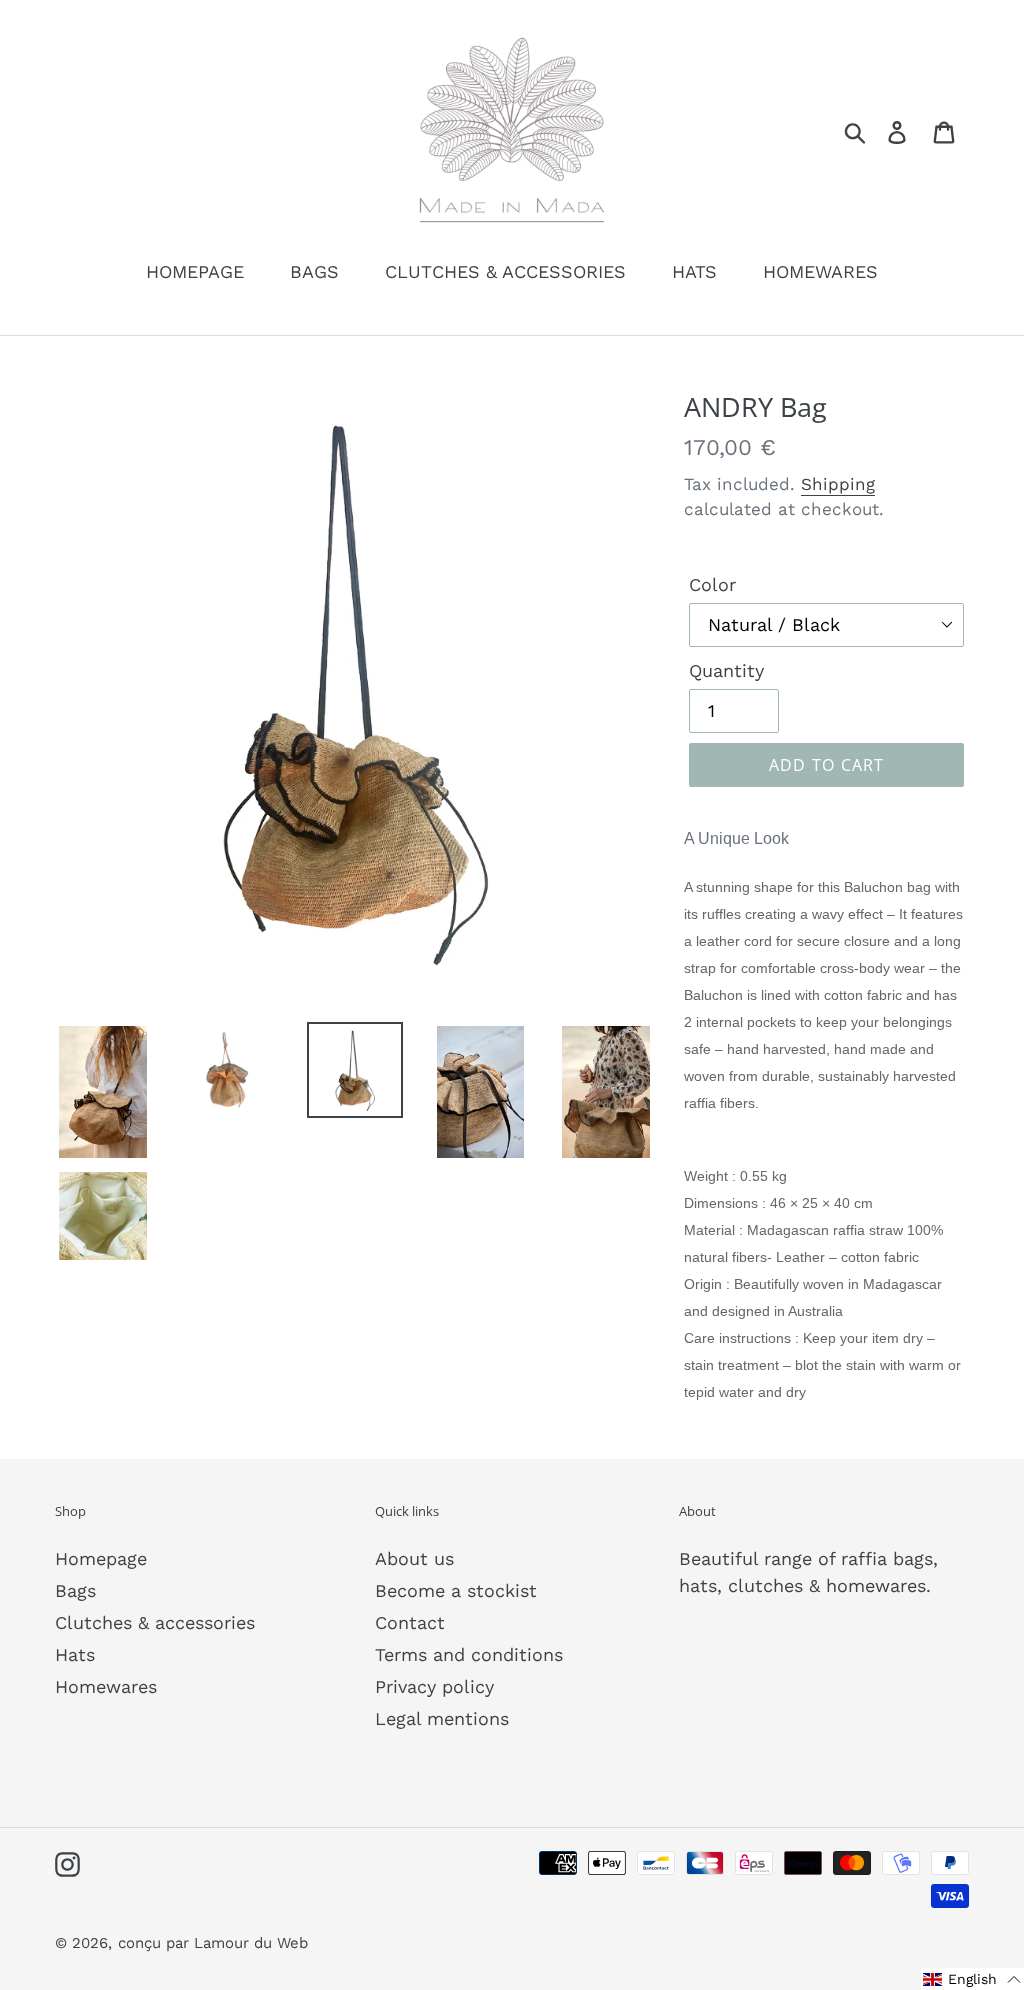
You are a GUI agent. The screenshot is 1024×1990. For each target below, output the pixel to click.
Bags (75, 1590)
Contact (410, 1622)
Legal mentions (442, 1718)
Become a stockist (456, 1590)
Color (712, 584)
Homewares (106, 1686)
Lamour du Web (251, 1943)
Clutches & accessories (155, 1622)
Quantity (726, 670)
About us (414, 1558)
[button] (972, 1979)
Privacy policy (434, 1686)
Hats (75, 1654)
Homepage (101, 1558)
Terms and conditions (469, 1654)
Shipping (838, 484)
